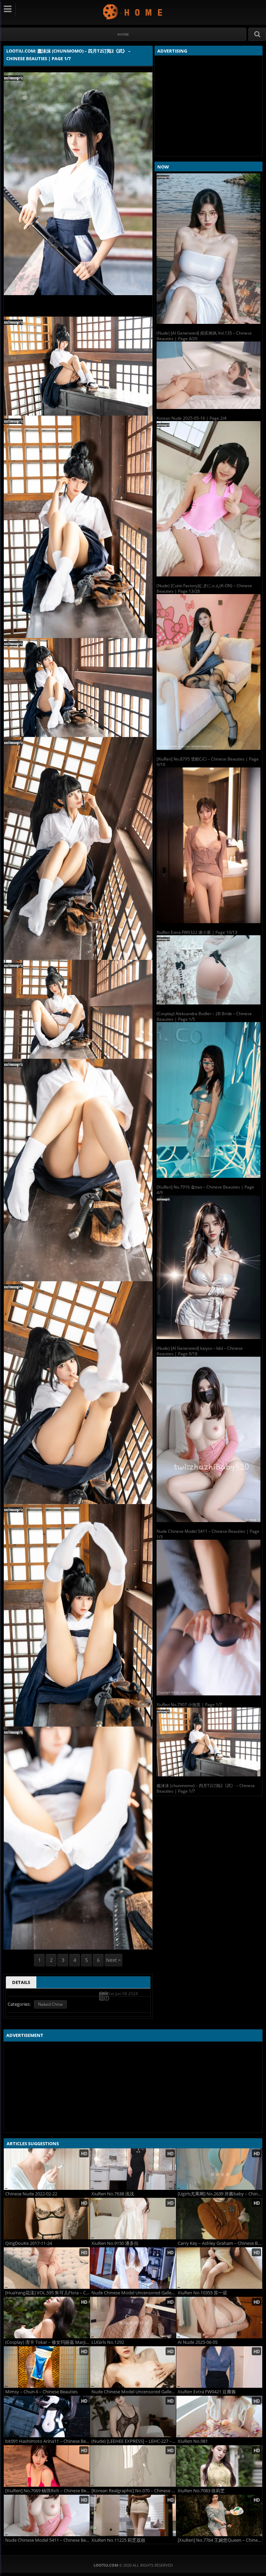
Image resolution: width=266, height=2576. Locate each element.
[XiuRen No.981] (219, 2416)
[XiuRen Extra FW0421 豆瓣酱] (219, 2367)
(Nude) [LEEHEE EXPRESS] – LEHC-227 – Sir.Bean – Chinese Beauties (134, 2441)
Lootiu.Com (133, 12)
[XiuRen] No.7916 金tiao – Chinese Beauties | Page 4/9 (205, 1190)
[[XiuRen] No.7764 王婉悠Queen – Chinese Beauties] (219, 2515)
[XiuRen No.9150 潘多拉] (133, 2219)
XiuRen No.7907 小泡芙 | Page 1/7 (189, 1705)
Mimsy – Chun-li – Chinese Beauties (41, 2392)
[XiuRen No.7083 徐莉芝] (219, 2466)
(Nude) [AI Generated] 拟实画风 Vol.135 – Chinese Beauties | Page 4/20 (204, 336)
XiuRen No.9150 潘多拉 (115, 2243)
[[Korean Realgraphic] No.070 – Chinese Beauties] (133, 2466)
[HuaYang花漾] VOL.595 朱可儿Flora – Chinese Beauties (47, 2293)
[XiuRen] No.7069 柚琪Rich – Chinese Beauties (47, 2491)
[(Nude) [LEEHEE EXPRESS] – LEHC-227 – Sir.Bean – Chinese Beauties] (133, 2416)
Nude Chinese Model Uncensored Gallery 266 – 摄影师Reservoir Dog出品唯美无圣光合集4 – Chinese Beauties (134, 2392)
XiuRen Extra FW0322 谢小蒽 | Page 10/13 (197, 932)
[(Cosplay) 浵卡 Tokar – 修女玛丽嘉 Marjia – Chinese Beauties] (47, 2318)
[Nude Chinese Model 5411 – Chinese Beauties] (47, 2515)
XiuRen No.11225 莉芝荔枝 (118, 2540)
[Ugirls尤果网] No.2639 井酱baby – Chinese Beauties (220, 2194)
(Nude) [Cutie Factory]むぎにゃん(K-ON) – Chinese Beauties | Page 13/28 (204, 588)
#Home (123, 34)
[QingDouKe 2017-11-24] (47, 2219)
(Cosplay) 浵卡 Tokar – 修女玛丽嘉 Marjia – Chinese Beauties (47, 2342)
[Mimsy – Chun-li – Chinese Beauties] (47, 2367)
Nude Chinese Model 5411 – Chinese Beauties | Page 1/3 (208, 1534)
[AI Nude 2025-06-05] (219, 2318)
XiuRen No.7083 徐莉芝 (201, 2491)
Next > (113, 1960)
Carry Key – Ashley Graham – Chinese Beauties (220, 2243)
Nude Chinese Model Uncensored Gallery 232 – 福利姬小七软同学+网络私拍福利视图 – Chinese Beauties (134, 2293)
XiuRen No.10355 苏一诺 (202, 2293)
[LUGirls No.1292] (133, 2318)
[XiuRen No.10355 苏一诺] (219, 2268)
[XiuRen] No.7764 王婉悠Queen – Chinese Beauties (220, 2540)
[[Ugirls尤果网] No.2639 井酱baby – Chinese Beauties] (219, 2169)
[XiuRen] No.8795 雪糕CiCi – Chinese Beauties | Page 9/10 (208, 762)
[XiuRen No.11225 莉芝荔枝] (133, 2515)
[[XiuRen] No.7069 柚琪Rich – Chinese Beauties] (47, 2466)
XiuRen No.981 (193, 2441)
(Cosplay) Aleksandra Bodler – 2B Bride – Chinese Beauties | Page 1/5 (204, 1016)
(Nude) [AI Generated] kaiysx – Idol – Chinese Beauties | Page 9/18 (200, 1351)
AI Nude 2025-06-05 (198, 2342)
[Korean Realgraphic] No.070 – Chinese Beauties (134, 2491)
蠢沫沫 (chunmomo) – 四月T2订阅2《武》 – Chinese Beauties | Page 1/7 (206, 1788)
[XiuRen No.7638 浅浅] (133, 2169)
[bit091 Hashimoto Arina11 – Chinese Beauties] (47, 2416)
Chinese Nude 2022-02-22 (31, 2194)
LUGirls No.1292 (108, 2342)
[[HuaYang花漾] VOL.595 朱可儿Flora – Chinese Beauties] (47, 2268)
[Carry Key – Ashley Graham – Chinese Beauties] (219, 2219)
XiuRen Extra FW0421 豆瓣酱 (207, 2392)
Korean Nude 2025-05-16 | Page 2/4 (192, 418)
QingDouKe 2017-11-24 (29, 2243)
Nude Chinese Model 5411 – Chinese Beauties (47, 2540)
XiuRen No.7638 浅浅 (113, 2194)
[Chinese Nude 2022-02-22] (47, 2169)
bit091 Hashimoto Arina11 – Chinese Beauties (47, 2441)
